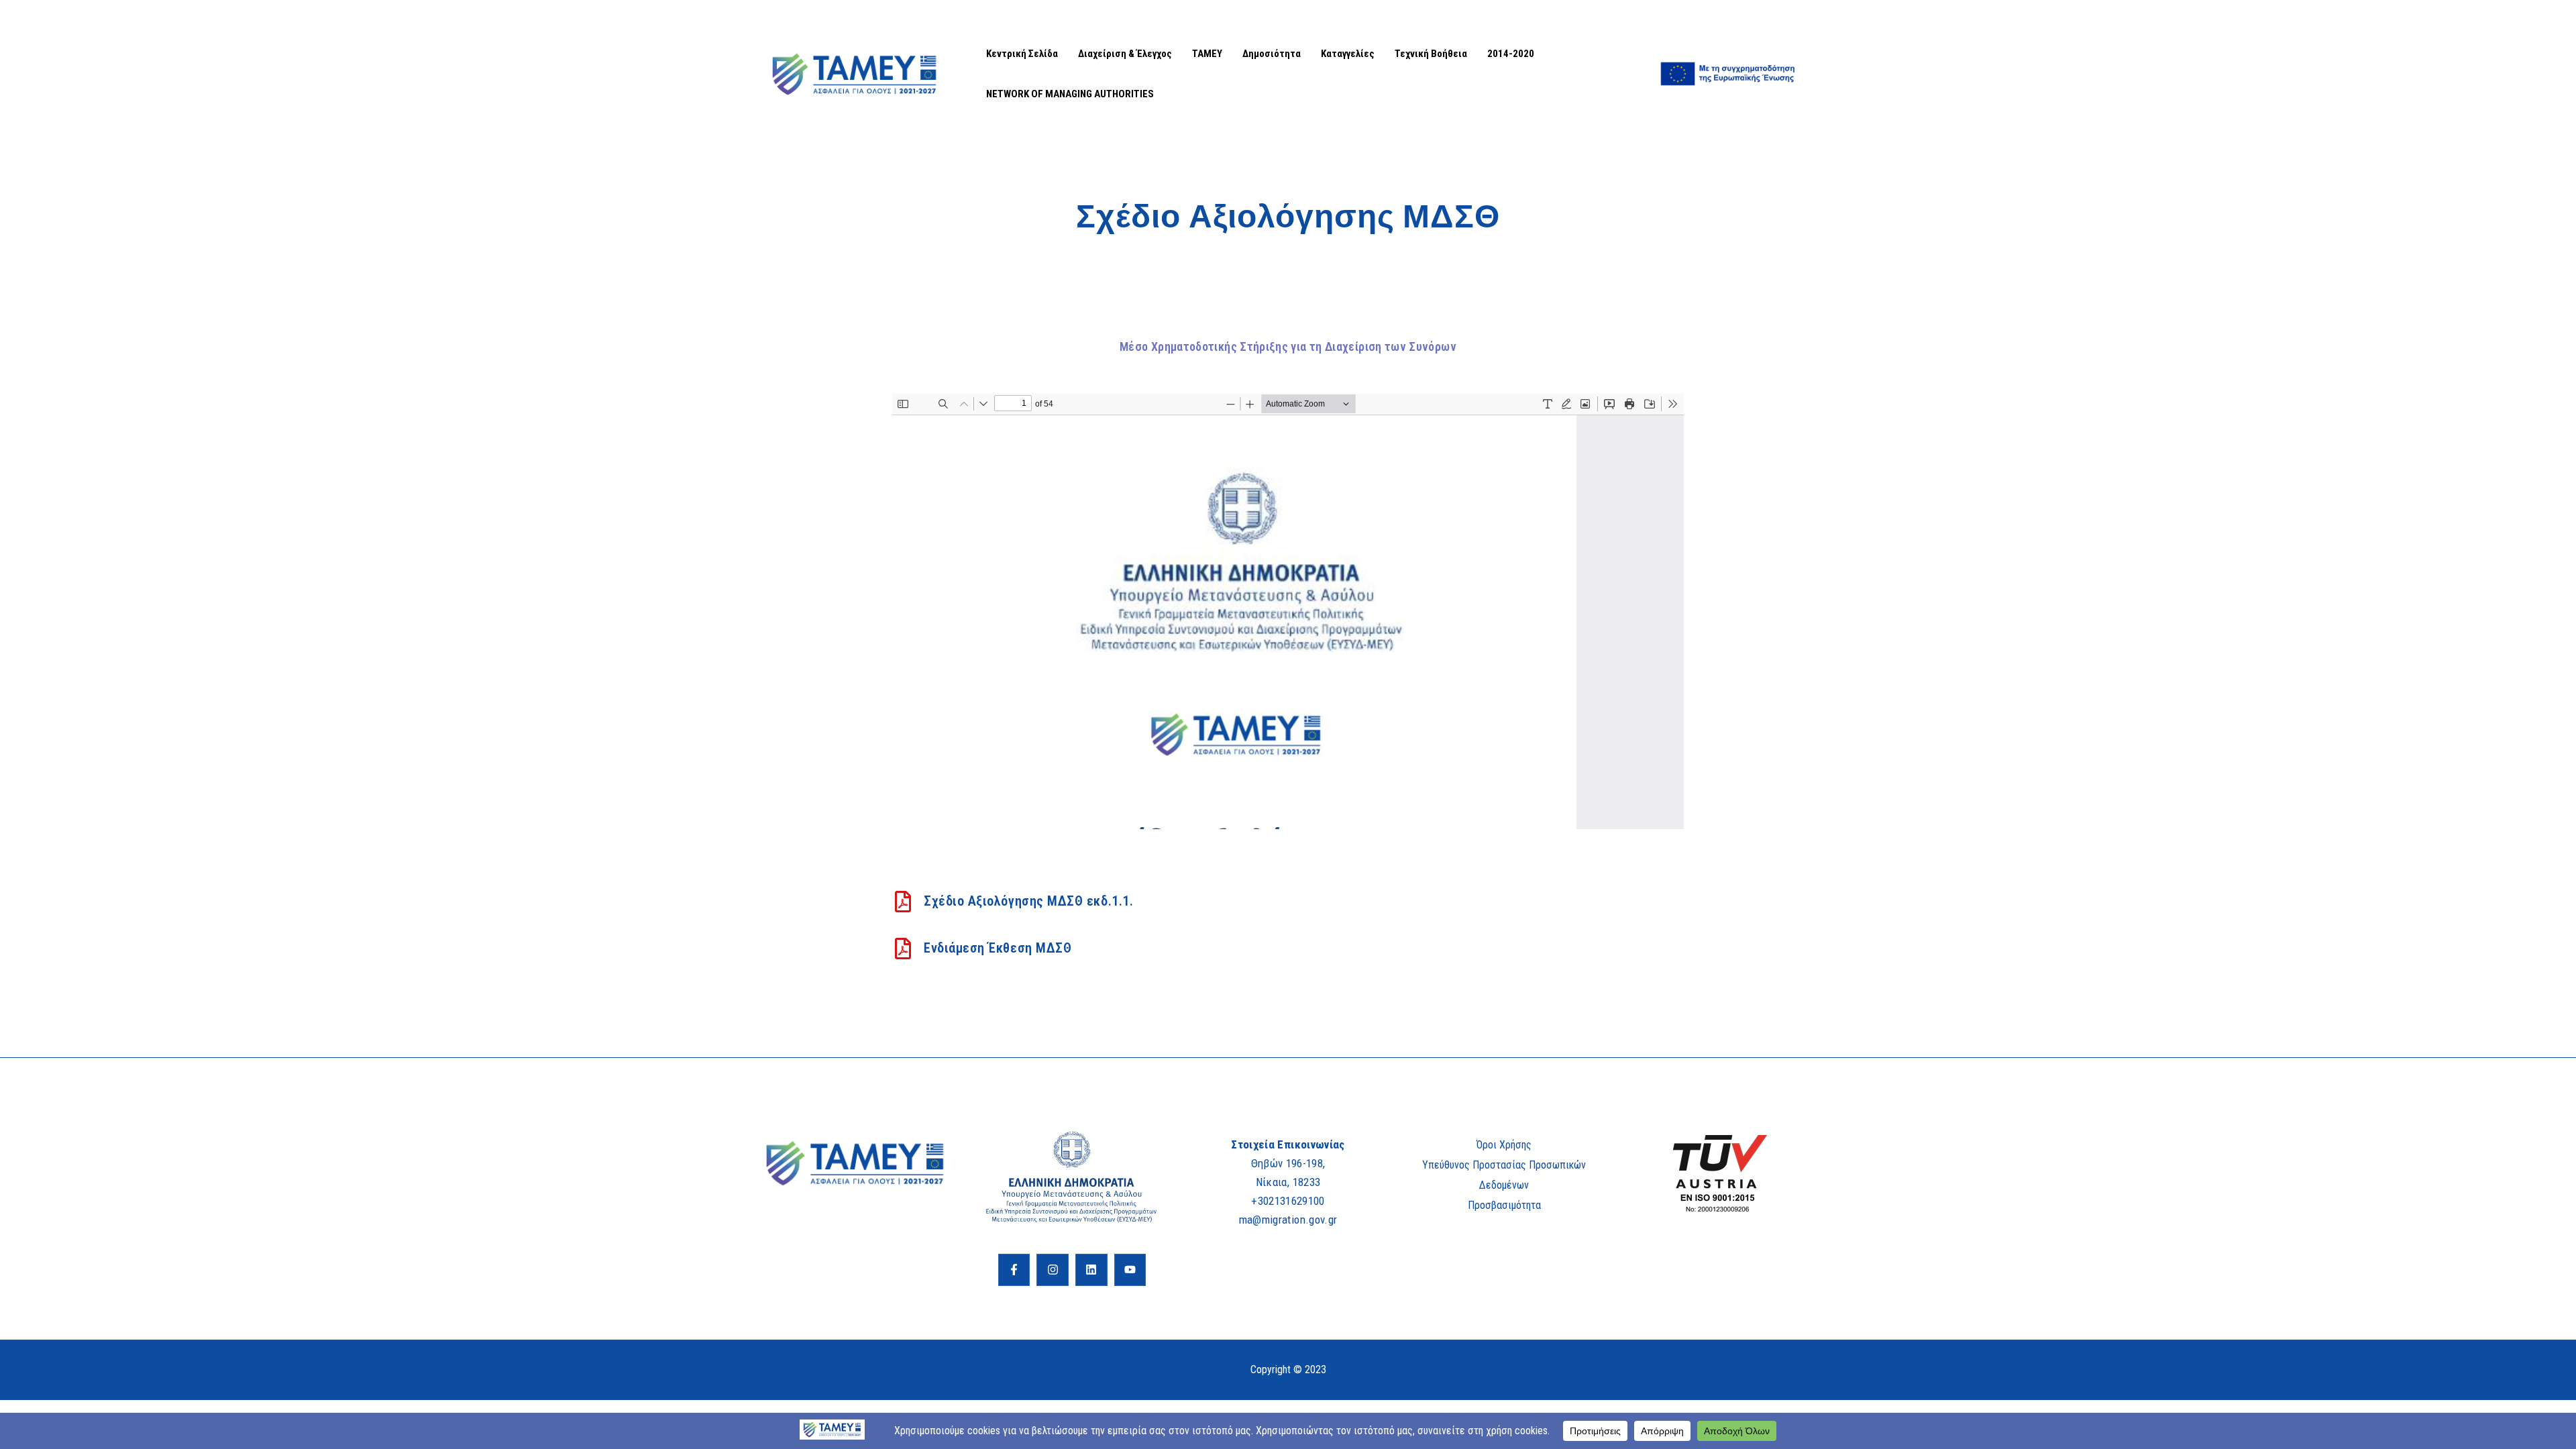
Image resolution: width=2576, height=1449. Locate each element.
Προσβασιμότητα (1504, 1205)
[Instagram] (1053, 1270)
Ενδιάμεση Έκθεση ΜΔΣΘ (998, 948)
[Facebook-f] (1014, 1270)
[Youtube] (1130, 1270)
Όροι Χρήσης (1504, 1145)
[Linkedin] (1091, 1270)
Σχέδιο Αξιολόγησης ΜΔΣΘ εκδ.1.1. (1028, 901)
